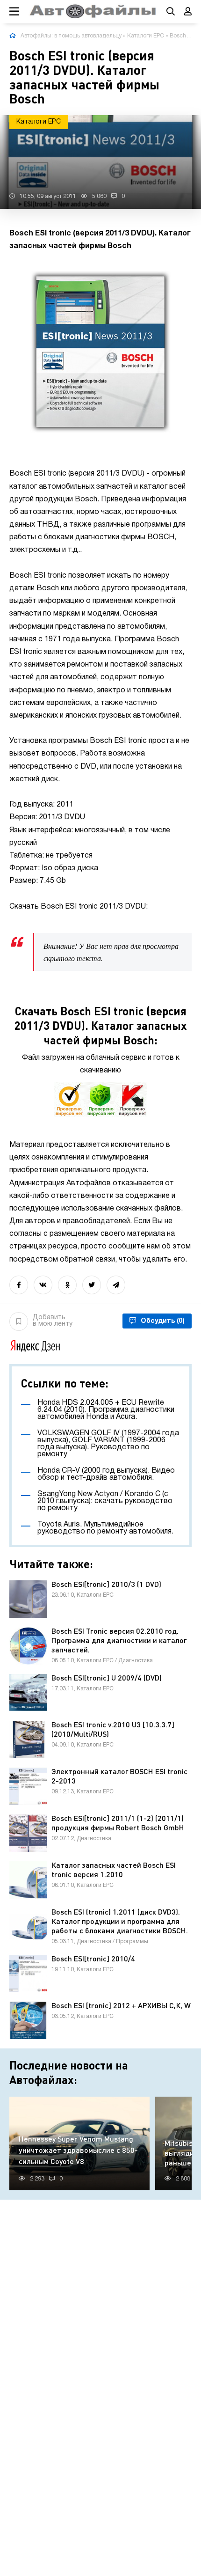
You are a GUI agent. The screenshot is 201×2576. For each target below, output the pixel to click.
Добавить (53, 1321)
